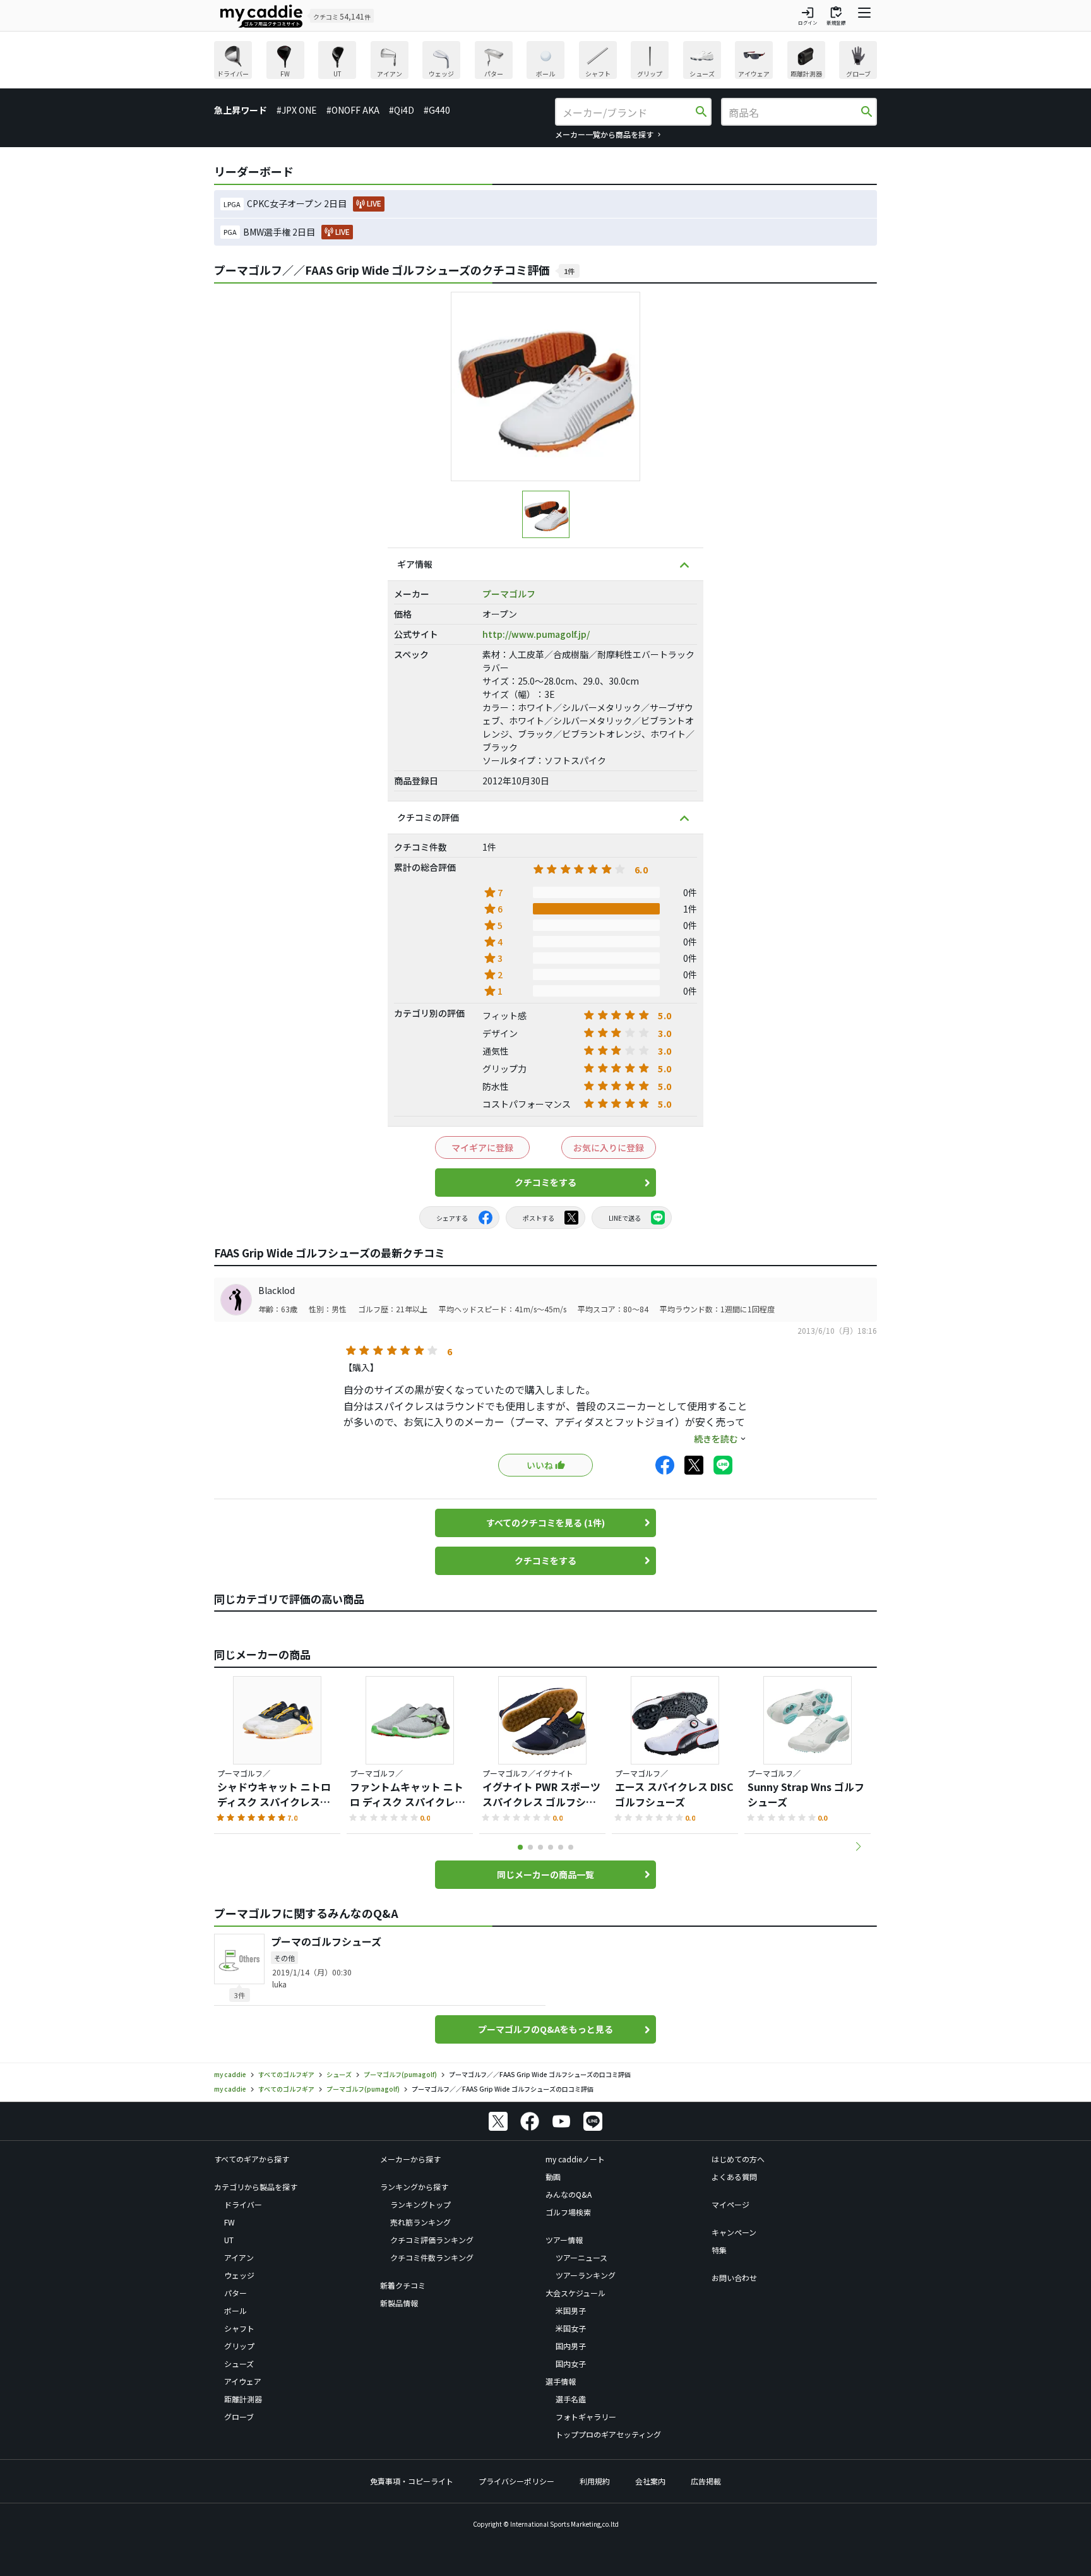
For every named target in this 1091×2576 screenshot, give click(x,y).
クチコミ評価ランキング (432, 2240)
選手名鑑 (571, 2399)
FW (230, 2222)
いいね (540, 1465)
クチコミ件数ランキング (432, 2257)
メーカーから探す (410, 2159)
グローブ (239, 2417)
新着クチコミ (403, 2285)
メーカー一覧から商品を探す (604, 134)
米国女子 (571, 2328)
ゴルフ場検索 (568, 2212)
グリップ (239, 2346)
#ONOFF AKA (353, 110)
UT (229, 2240)
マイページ (730, 2204)
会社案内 (650, 2481)
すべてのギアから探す (252, 2159)
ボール (235, 2310)
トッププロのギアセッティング (608, 2434)
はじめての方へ (738, 2159)
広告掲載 (706, 2481)
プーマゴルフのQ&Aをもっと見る (545, 2029)
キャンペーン (734, 2232)
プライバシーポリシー (516, 2481)
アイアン (239, 2257)
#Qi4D (402, 110)
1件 (569, 271)
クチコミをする (545, 1182)
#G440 (437, 110)
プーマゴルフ (509, 594)
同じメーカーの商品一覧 (545, 1874)
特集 (719, 2250)
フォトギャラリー (586, 2417)
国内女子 (571, 2363)
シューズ (239, 2363)
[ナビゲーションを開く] (864, 16)
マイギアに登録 (482, 1147)
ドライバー (243, 2204)
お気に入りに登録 (609, 1147)
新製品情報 (399, 2303)
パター (235, 2293)
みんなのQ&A (569, 2194)
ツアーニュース (581, 2257)
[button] (858, 1847)
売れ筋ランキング (420, 2222)
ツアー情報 (564, 2240)
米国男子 (571, 2310)
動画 (553, 2177)
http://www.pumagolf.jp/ (536, 634)
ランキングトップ (420, 2204)
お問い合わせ (734, 2278)
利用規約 (595, 2481)
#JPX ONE (297, 110)
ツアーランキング (586, 2275)
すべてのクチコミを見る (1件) (545, 1523)
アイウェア (243, 2381)
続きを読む (716, 1439)
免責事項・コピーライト (412, 2481)
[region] (545, 62)
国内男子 (571, 2346)
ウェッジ (239, 2275)
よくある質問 (734, 2177)
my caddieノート (575, 2159)
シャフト (239, 2328)
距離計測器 (243, 2399)
